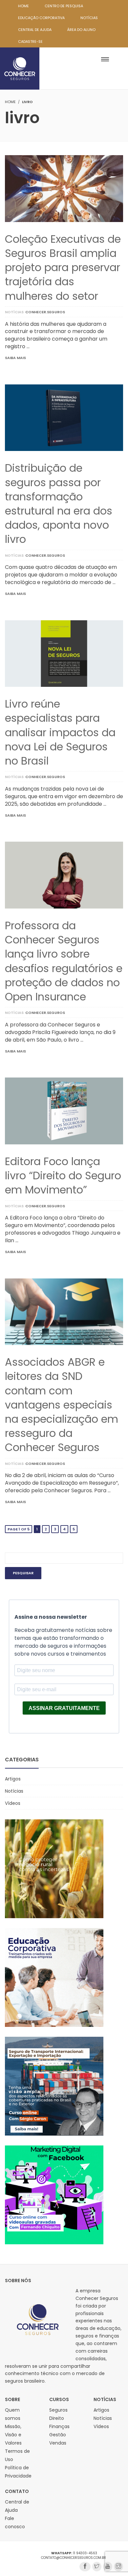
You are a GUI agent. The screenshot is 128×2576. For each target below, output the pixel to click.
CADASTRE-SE (30, 42)
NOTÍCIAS (89, 18)
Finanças (59, 2426)
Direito (57, 2418)
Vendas (58, 2443)
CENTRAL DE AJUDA (35, 30)
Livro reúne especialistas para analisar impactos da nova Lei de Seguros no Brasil (60, 732)
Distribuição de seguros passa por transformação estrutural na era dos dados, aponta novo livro (59, 504)
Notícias (14, 312)
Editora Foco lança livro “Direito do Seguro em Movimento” (63, 1176)
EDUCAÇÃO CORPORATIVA (41, 18)
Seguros (58, 2410)
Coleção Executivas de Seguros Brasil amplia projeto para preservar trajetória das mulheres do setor (63, 267)
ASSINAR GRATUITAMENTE (64, 1708)
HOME (23, 6)
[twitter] (97, 2567)
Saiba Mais (15, 358)
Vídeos (13, 1803)
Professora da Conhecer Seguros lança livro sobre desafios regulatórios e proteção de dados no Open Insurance (64, 961)
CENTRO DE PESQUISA (64, 6)
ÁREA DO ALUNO (81, 30)
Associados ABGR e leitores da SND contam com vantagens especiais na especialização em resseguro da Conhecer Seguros (62, 1405)
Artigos (13, 1779)
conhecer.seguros (45, 312)
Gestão (58, 2435)
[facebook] (85, 2567)
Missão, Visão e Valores (13, 2435)
